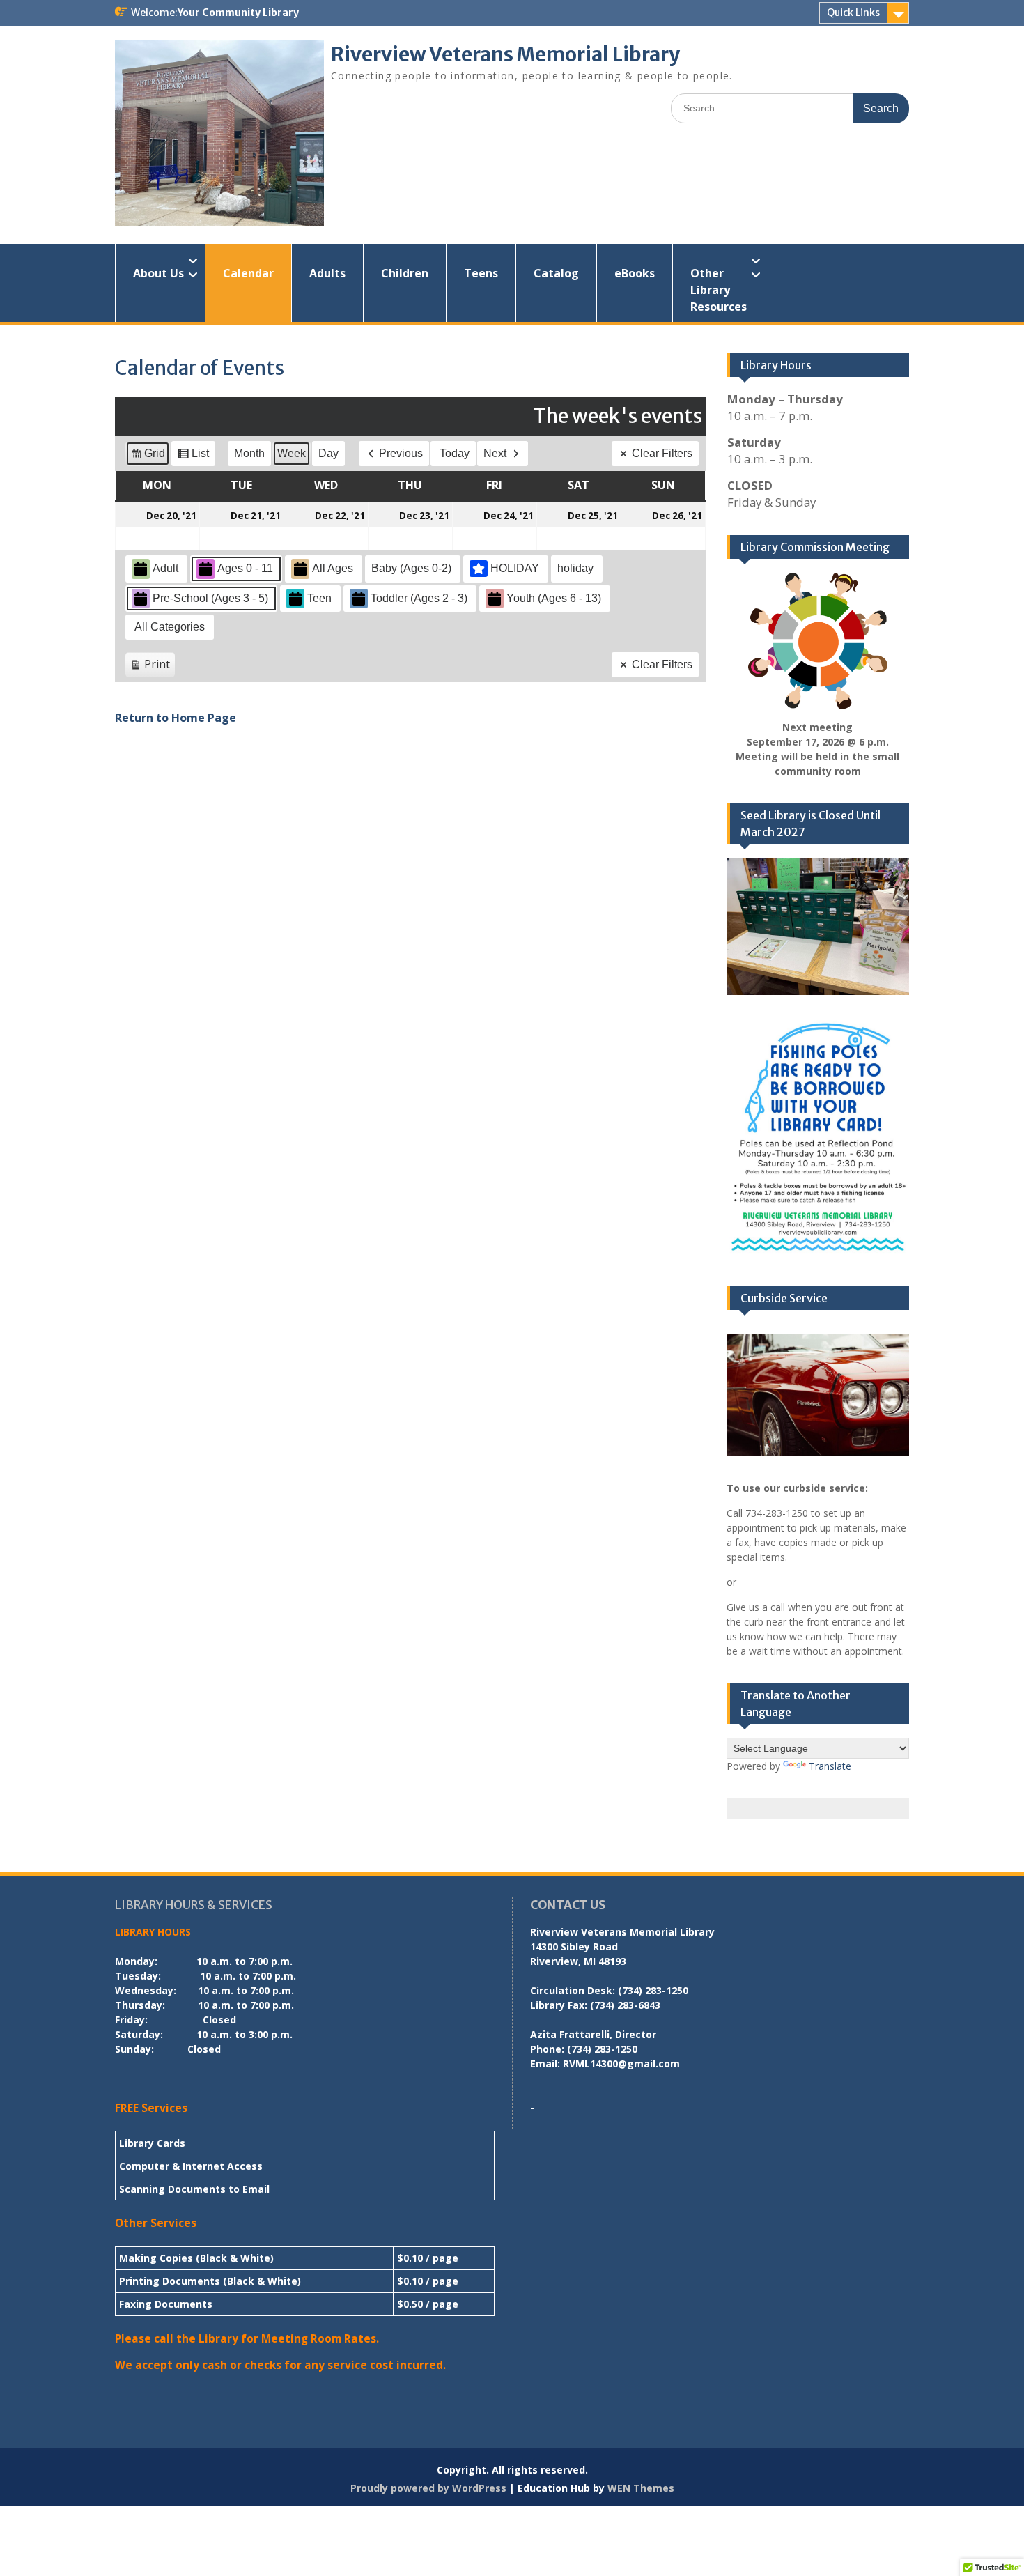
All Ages (333, 568)
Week (292, 453)
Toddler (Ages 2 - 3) (419, 598)
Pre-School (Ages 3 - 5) (210, 598)
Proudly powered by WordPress (428, 2488)
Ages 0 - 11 (245, 568)
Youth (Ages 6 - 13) (554, 598)
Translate (830, 1766)
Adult (165, 568)
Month (249, 453)
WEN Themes (641, 2488)
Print (150, 667)
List (193, 457)
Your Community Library (238, 13)
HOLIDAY (515, 568)
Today (455, 453)
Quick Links (853, 13)
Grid (147, 457)
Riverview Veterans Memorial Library (505, 54)
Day (328, 453)
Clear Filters (662, 453)
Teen (319, 598)
